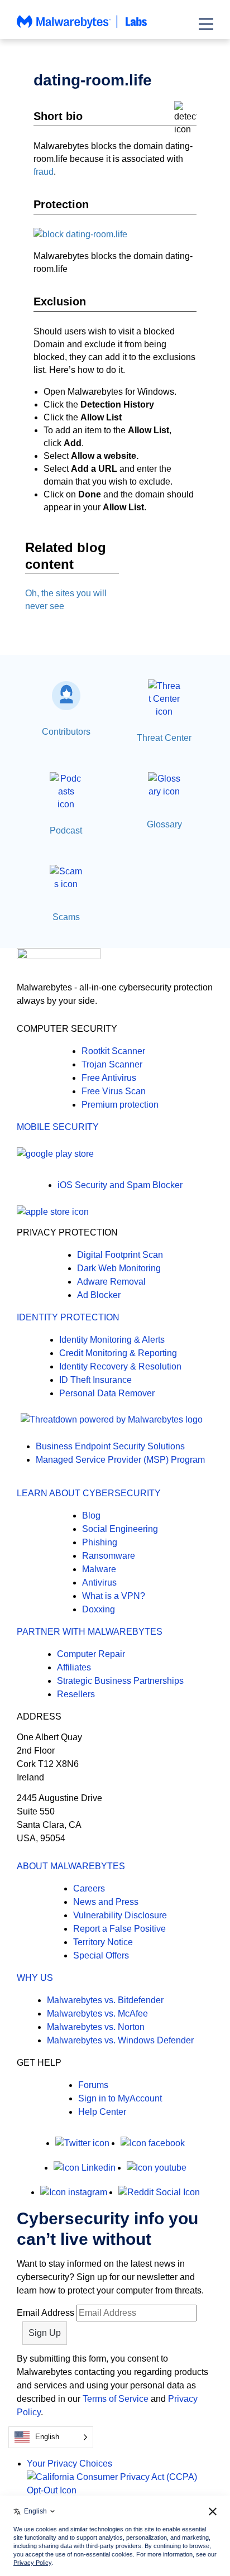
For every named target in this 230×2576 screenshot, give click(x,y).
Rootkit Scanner (113, 1051)
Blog (91, 1516)
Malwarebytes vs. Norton (96, 2027)
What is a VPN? (114, 1596)
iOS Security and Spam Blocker (120, 1185)
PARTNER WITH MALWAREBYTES (90, 1632)
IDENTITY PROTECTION (68, 1317)
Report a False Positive (119, 1929)
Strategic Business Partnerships (120, 1681)
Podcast (66, 830)
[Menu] (206, 24)
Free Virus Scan (114, 1091)
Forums (93, 2085)
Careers (89, 1888)
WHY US (35, 1978)
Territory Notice (103, 1942)
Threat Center (164, 738)
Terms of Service (116, 2399)
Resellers (76, 1694)
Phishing (100, 1542)
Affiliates (74, 1667)
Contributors (66, 732)
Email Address (45, 2313)
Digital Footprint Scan (120, 1255)
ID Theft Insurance (95, 1380)
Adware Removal (111, 1282)
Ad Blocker (99, 1295)
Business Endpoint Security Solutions (110, 1446)
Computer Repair (91, 1654)
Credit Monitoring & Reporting (118, 1353)
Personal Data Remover (107, 1393)
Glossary (164, 824)
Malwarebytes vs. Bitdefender (105, 2000)
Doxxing (99, 1609)
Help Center (102, 2112)
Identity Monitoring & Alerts (112, 1340)
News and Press (106, 1902)
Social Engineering (120, 1529)
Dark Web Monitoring (119, 1268)
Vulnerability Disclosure (120, 1915)
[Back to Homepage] (82, 27)
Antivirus (99, 1583)
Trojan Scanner (112, 1064)
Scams (66, 917)
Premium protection (120, 1105)
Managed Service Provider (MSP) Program (120, 1460)
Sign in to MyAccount (120, 2098)
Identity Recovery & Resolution (120, 1366)
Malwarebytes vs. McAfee (97, 2014)
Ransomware (109, 1556)
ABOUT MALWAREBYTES (71, 1866)
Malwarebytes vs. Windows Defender (120, 2040)
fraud (44, 172)
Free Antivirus (109, 1078)
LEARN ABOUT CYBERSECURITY (89, 1493)
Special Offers (101, 1955)
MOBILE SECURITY (58, 1127)
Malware (99, 1569)
